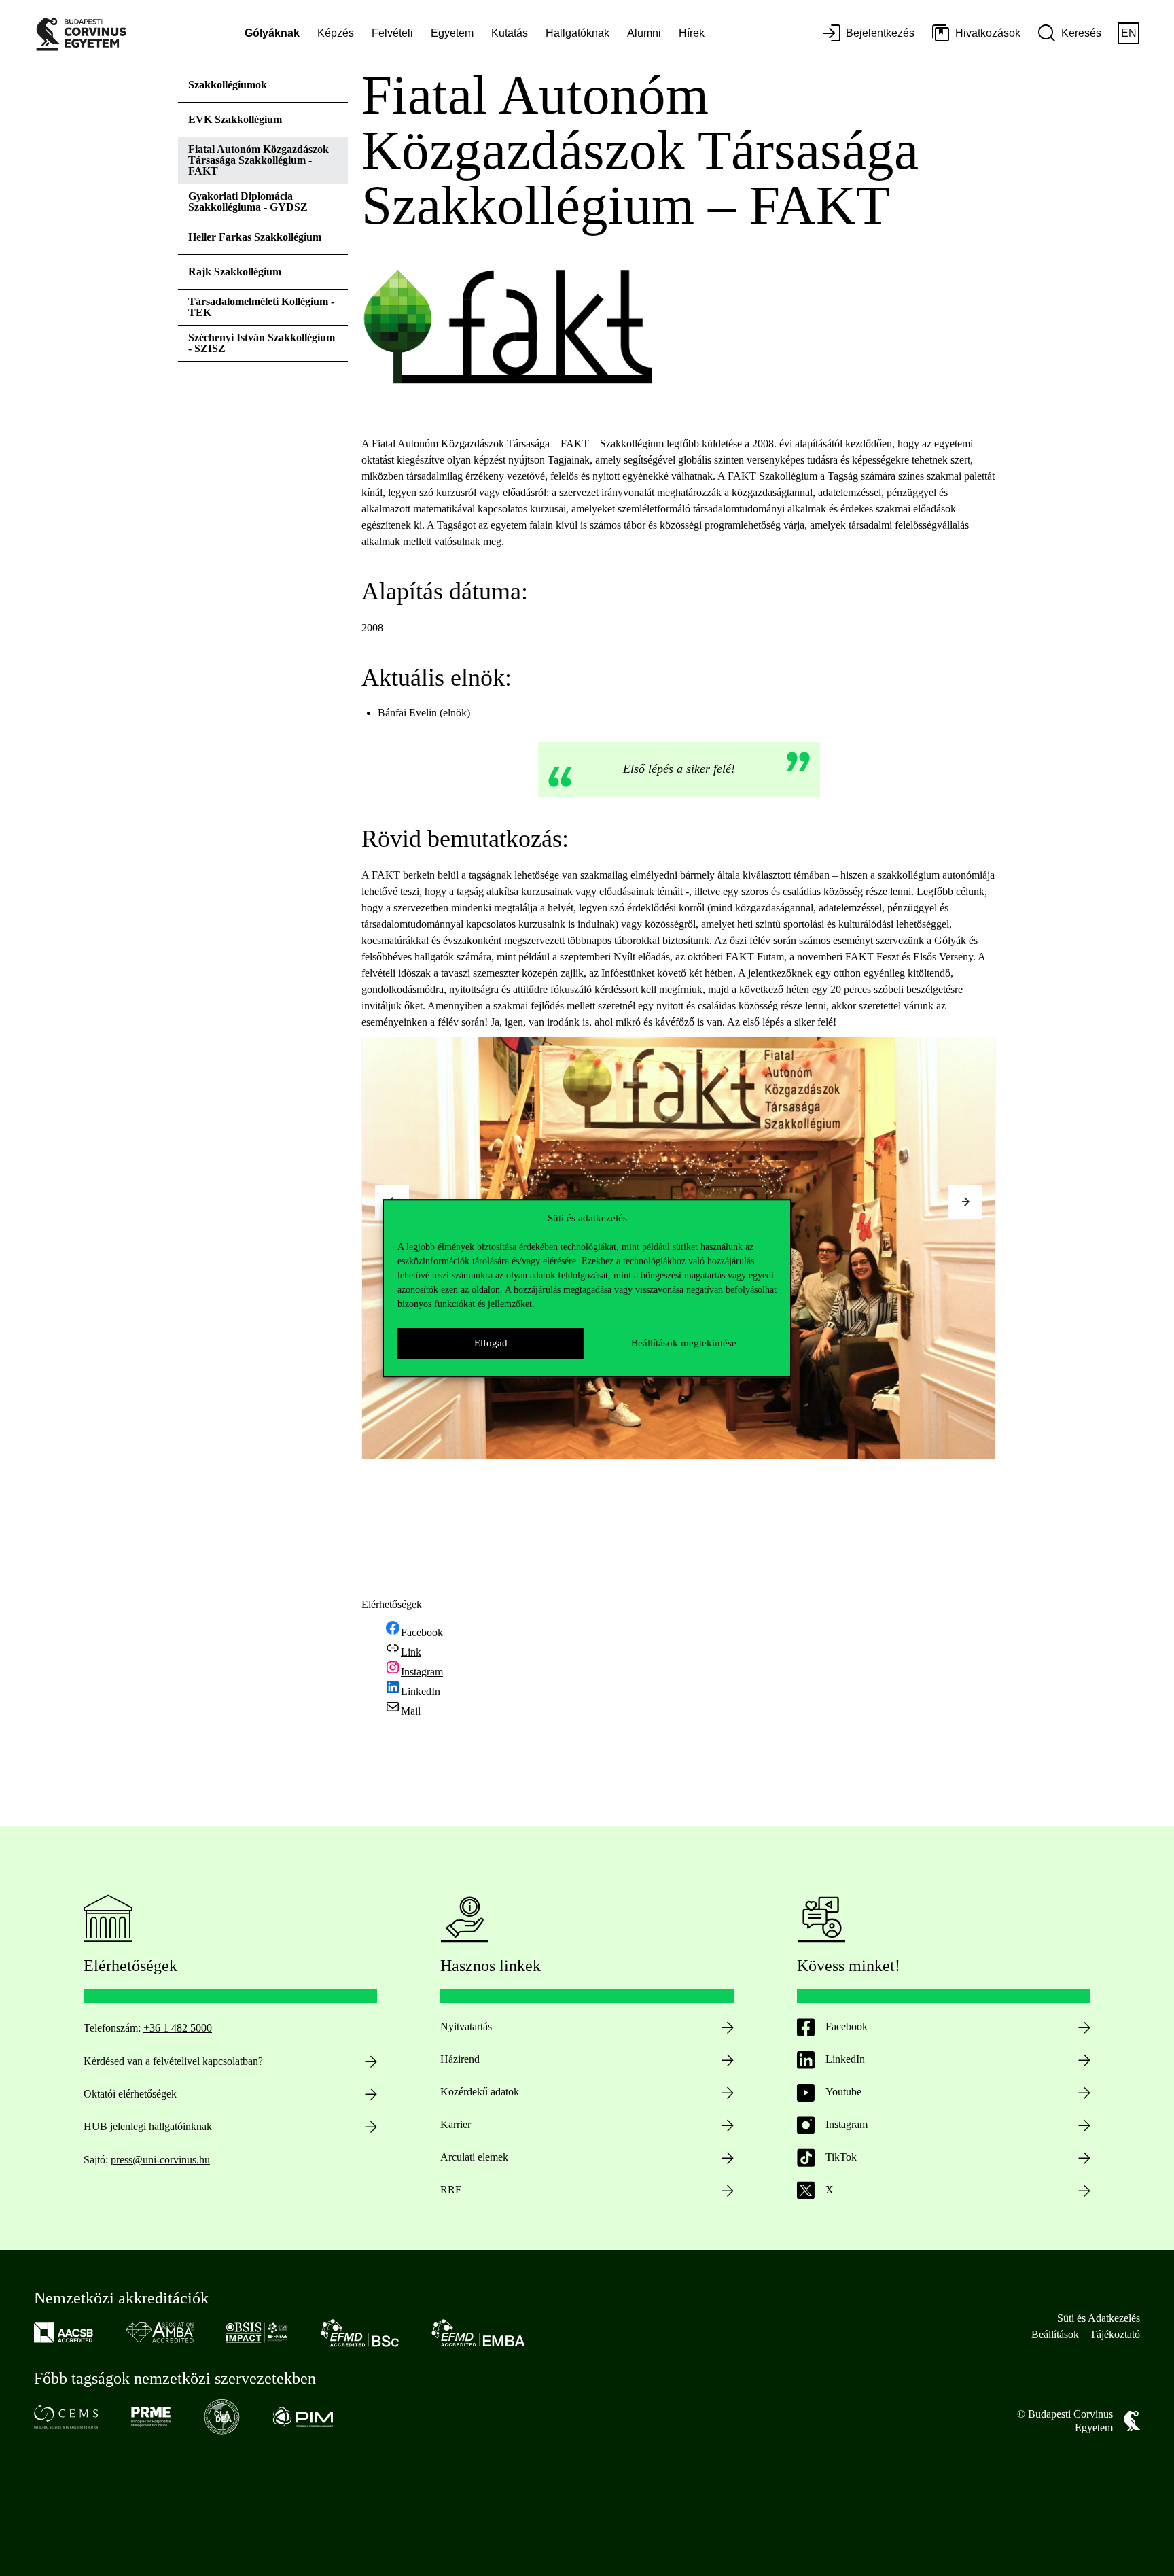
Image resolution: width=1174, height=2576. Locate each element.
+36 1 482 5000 (178, 2028)
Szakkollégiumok (228, 85)
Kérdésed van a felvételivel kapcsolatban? (173, 2061)
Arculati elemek (474, 2157)
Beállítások (1055, 2334)
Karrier (456, 2124)
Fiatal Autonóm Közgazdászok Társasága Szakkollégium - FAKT (259, 160)
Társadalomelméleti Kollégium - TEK (261, 307)
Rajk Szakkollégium (235, 272)
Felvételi (392, 33)
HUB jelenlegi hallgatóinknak (148, 2126)
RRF (451, 2190)
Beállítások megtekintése (684, 1343)
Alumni (644, 33)
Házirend (460, 2059)
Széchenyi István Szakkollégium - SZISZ (262, 343)
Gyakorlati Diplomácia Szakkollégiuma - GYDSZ (248, 202)
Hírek (692, 33)
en (1129, 33)
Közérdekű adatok (480, 2092)
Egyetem (452, 33)
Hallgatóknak (577, 33)
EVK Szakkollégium (235, 119)
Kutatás (510, 33)
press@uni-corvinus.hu (160, 2160)
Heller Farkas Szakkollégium (255, 237)
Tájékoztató (1115, 2334)
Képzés (336, 33)
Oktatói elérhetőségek (130, 2094)
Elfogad (491, 1343)
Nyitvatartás (466, 2026)
